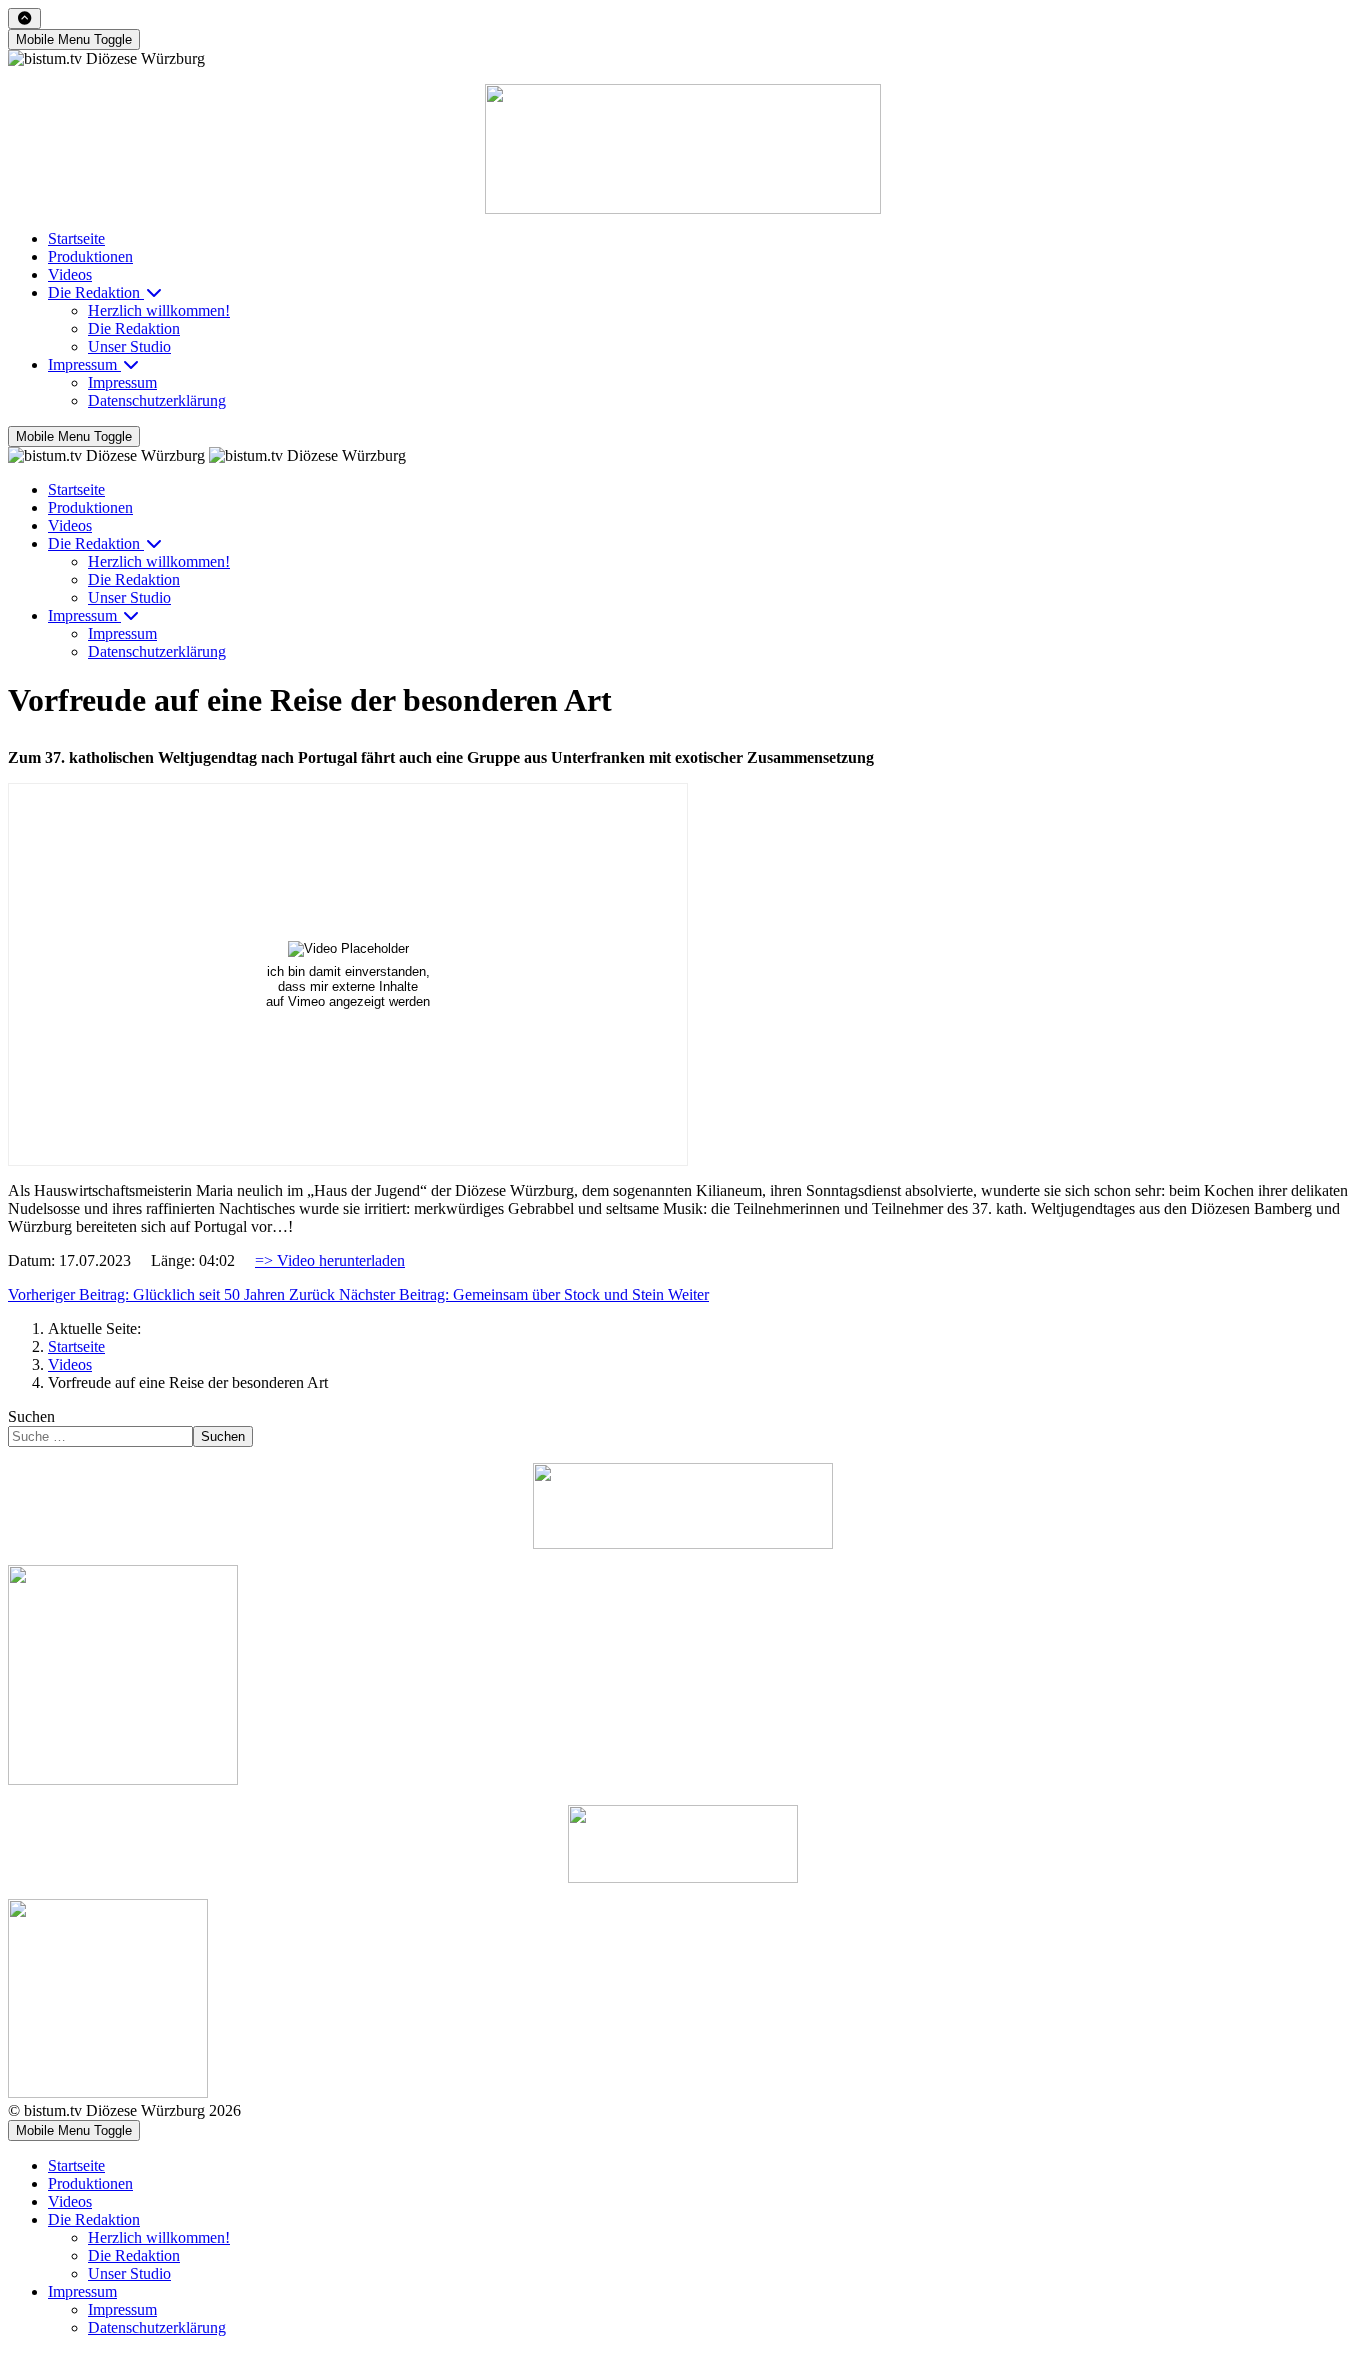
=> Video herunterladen (330, 1260)
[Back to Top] (24, 18)
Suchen (31, 1416)
